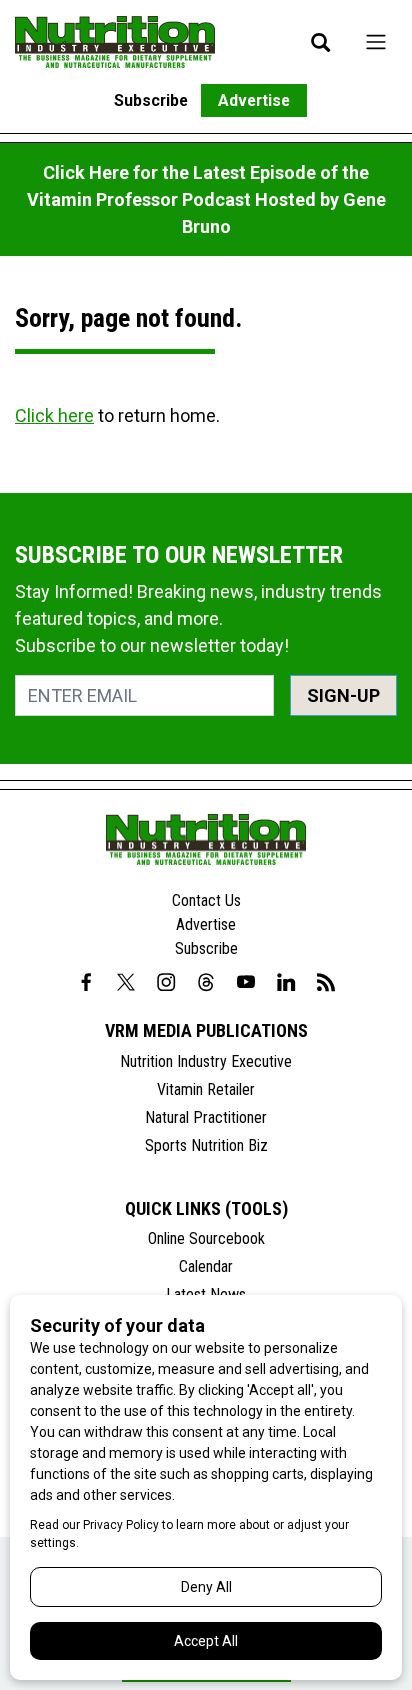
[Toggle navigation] (376, 41)
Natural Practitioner (206, 1117)
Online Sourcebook (206, 1238)
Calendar (206, 1266)
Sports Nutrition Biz (206, 1145)
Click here (54, 415)
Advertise (254, 100)
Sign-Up (343, 695)
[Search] (320, 42)
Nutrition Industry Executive (206, 1061)
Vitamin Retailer (206, 1089)
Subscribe (151, 100)
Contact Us (206, 900)
